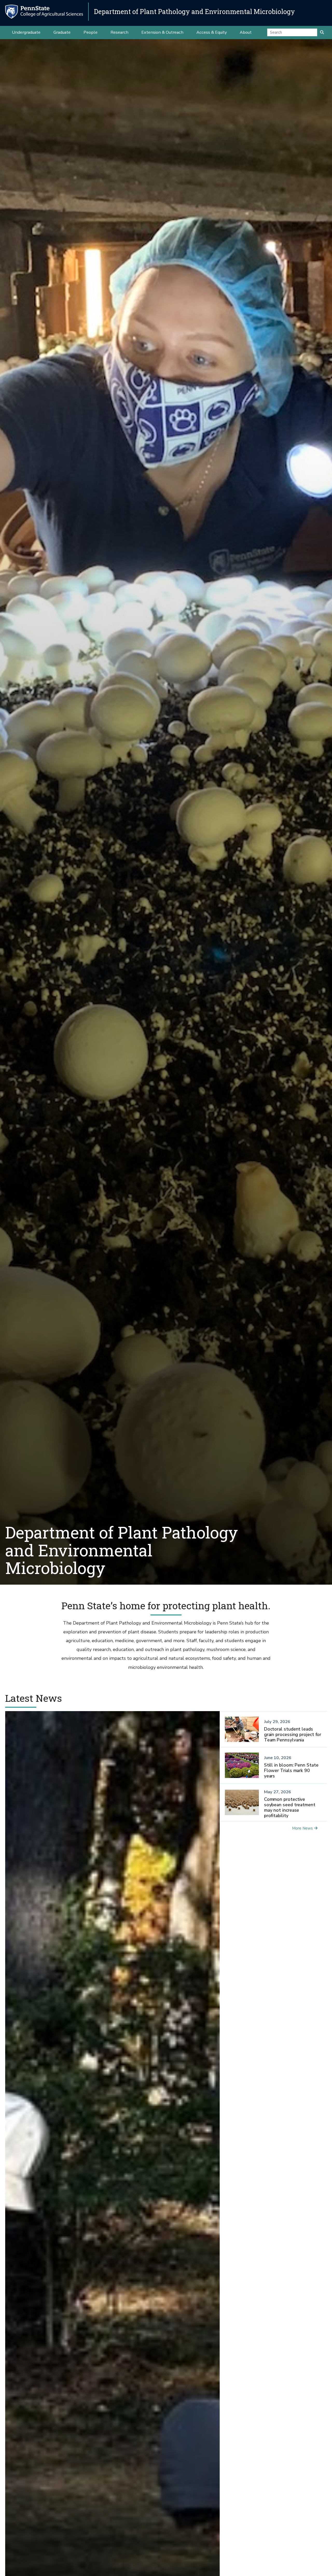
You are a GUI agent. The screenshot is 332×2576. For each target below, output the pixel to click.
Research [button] (119, 32)
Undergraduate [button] (26, 32)
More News (302, 1828)
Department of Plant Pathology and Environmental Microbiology (194, 12)
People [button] (91, 32)
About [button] (246, 32)
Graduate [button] (62, 32)
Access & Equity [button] (212, 32)
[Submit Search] (322, 32)
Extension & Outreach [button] (162, 32)
